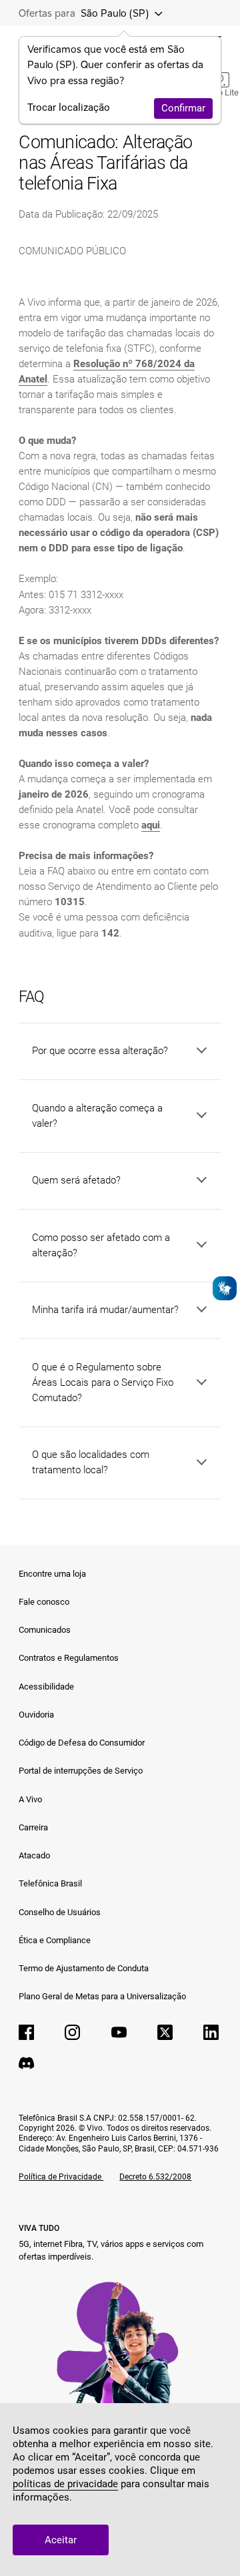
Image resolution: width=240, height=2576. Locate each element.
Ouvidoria (36, 1715)
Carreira (33, 1827)
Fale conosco (44, 1602)
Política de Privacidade (61, 2177)
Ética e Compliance (55, 1940)
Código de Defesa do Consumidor (82, 1743)
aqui (151, 825)
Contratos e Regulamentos (69, 1658)
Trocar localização (69, 107)
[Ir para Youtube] (119, 2032)
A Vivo (30, 1799)
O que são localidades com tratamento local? (91, 1462)
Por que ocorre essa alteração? (100, 1051)
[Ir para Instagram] (72, 2032)
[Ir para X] (165, 2032)
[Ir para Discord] (26, 2063)
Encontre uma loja (52, 1574)
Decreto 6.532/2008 (155, 2177)
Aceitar (61, 2540)
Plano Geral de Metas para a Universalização (102, 1996)
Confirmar (183, 108)
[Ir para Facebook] (26, 2032)
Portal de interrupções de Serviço (81, 1771)
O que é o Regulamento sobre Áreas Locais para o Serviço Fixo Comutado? (103, 1382)
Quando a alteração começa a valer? (97, 1116)
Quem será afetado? (76, 1180)
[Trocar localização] (155, 13)
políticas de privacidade (65, 2484)
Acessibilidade (46, 1687)
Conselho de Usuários (60, 1912)
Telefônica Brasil (50, 1883)
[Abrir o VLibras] (225, 1288)
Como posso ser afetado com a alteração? (101, 1245)
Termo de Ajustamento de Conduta (84, 1968)
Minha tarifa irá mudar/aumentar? (105, 1310)
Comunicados (45, 1630)
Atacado (34, 1855)
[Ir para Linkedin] (211, 2032)
